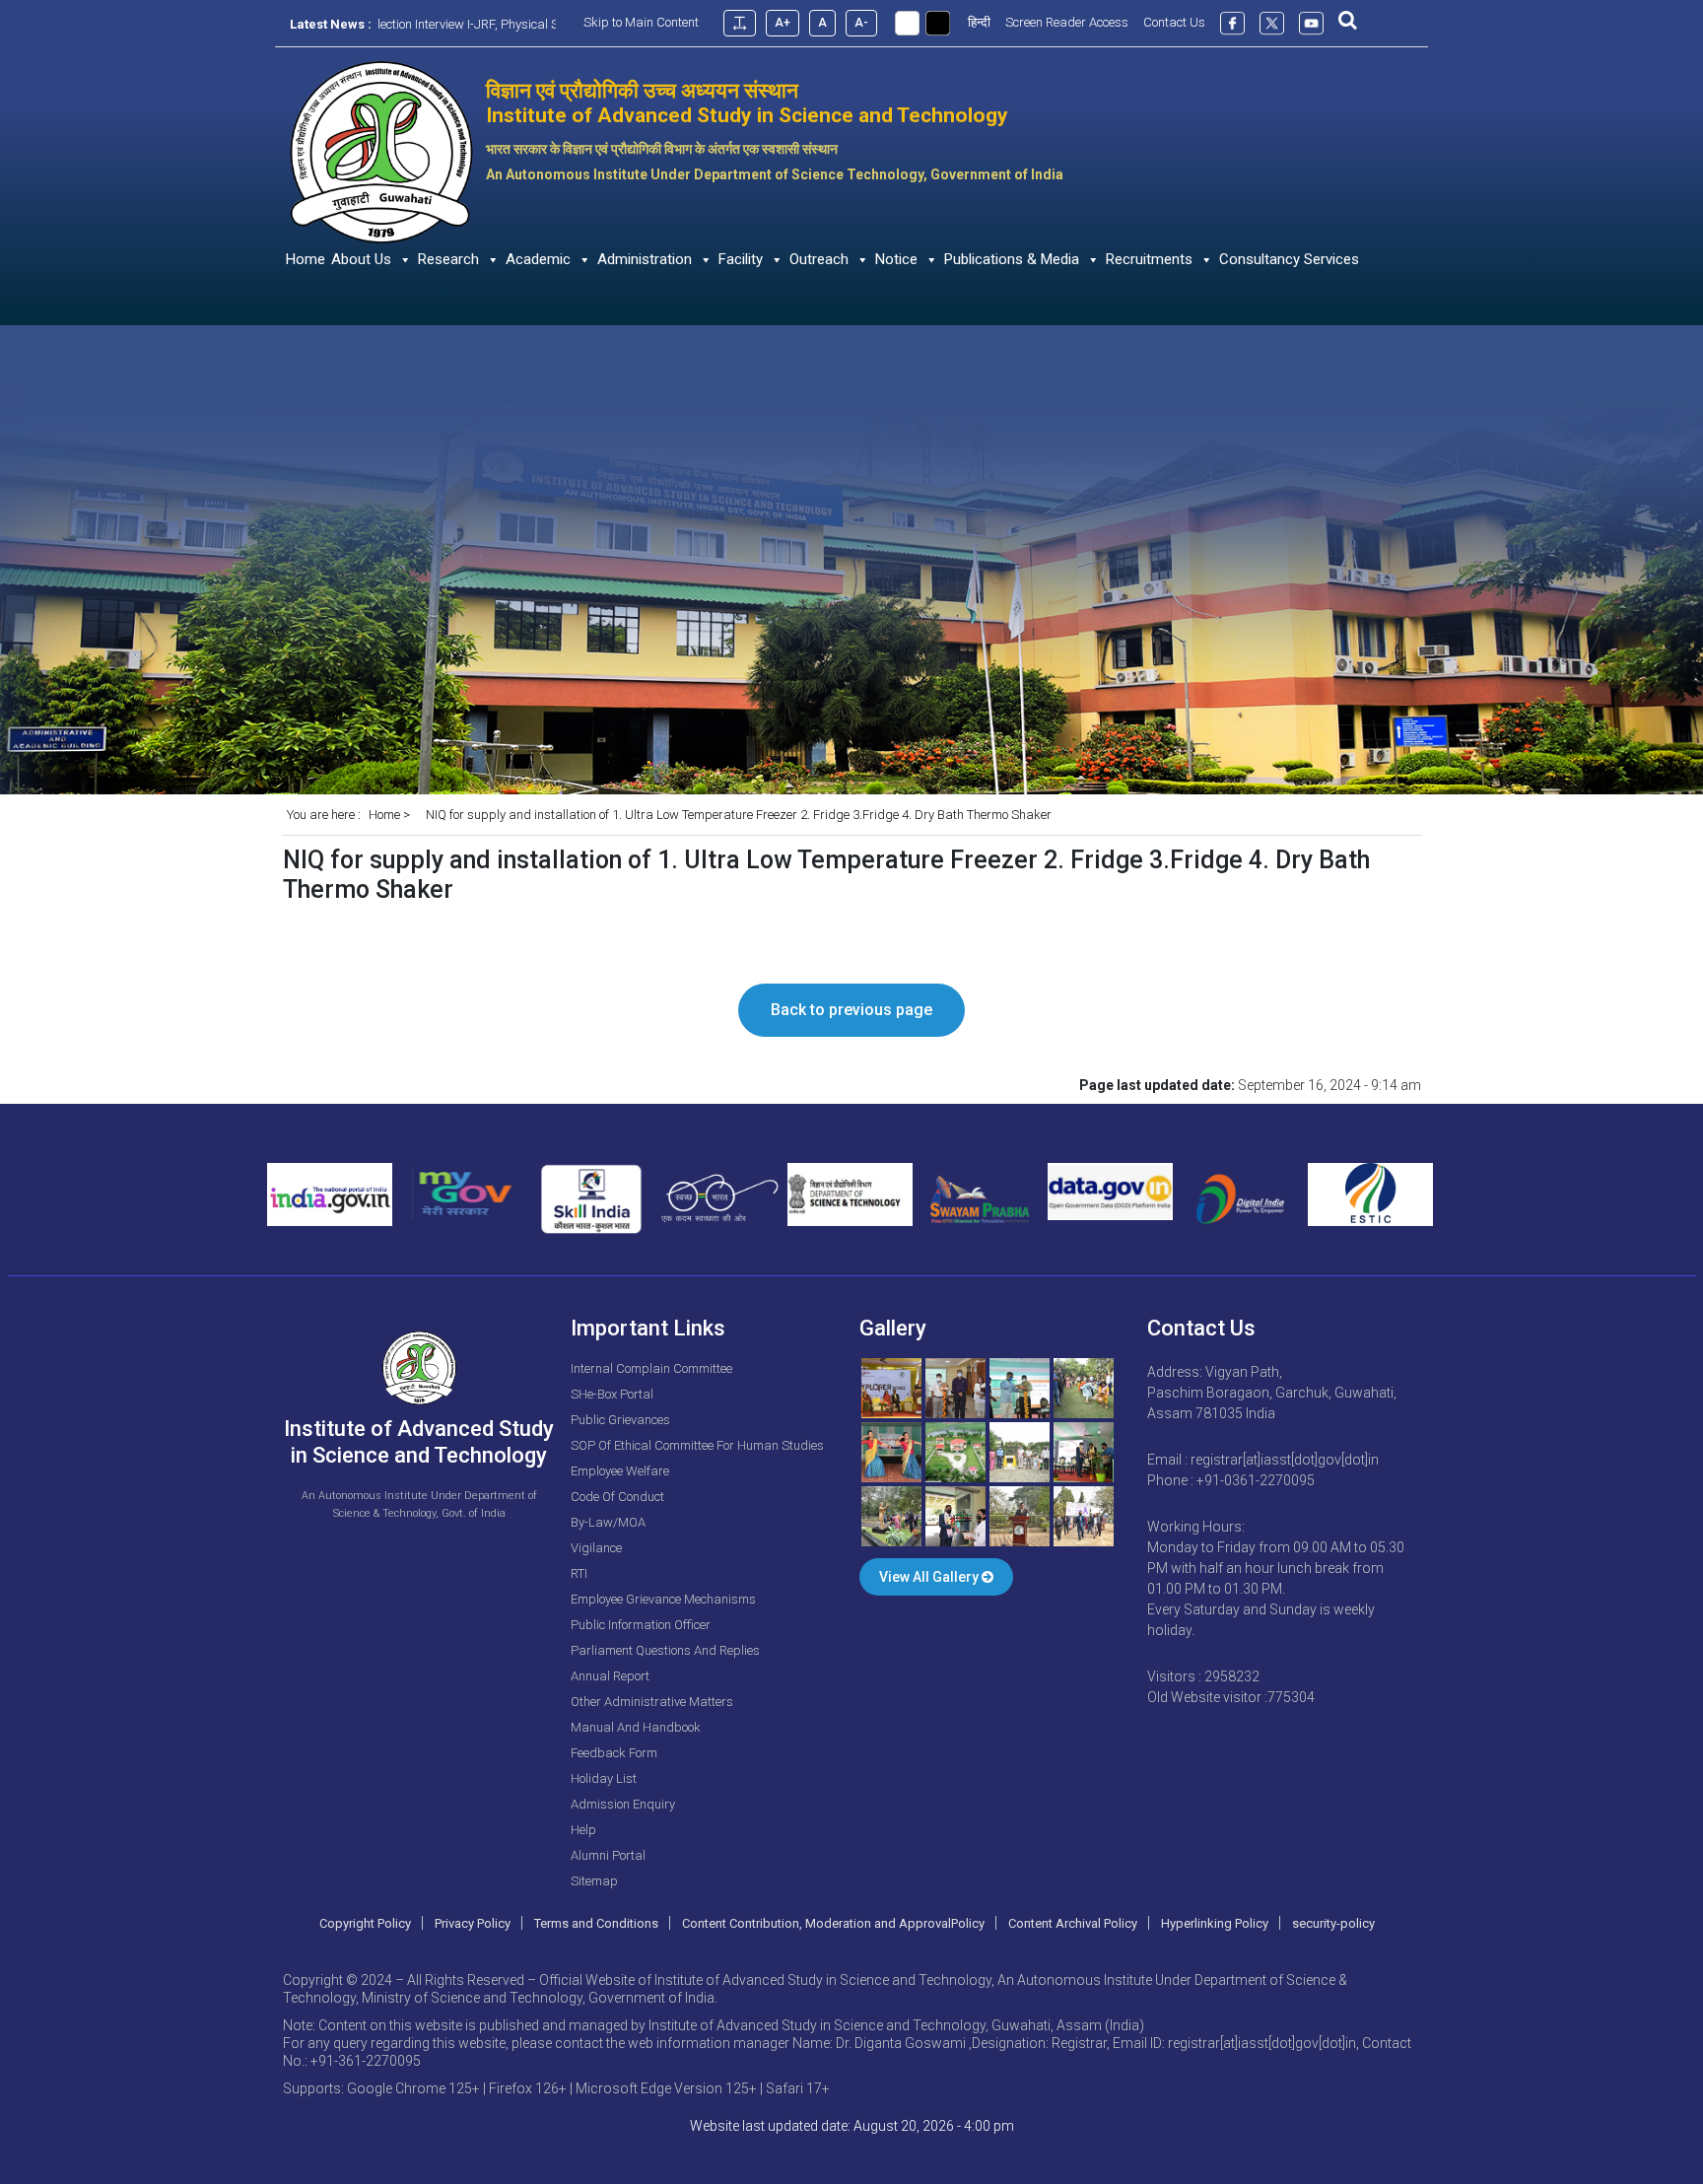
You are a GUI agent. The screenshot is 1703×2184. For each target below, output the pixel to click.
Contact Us (1174, 22)
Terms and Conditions (596, 1923)
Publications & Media (1012, 259)
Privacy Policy (473, 1923)
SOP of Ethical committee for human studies (697, 1445)
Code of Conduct (617, 1497)
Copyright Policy (365, 1923)
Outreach (819, 259)
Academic (538, 259)
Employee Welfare (620, 1471)
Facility (741, 259)
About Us (361, 259)
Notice (896, 259)
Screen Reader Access (1067, 22)
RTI (579, 1573)
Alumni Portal (608, 1855)
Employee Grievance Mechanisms (663, 1599)
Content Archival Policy (1073, 1923)
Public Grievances (620, 1420)
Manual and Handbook (636, 1727)
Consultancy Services (1289, 259)
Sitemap (594, 1881)
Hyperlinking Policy (1215, 1923)
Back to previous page (851, 1010)
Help (583, 1830)
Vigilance (596, 1548)
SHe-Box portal (612, 1394)
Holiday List (604, 1778)
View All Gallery (930, 1577)
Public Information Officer (641, 1625)
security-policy (1333, 1923)
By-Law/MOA (608, 1522)
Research (448, 259)
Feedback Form (614, 1753)
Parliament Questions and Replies (665, 1650)
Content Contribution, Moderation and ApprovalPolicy (833, 1923)
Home (306, 259)
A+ (783, 23)
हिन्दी (979, 22)
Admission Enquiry (623, 1804)
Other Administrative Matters (652, 1702)
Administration (645, 259)
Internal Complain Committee (651, 1368)
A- (861, 23)
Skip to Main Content (641, 22)
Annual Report (610, 1676)
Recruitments (1149, 259)
